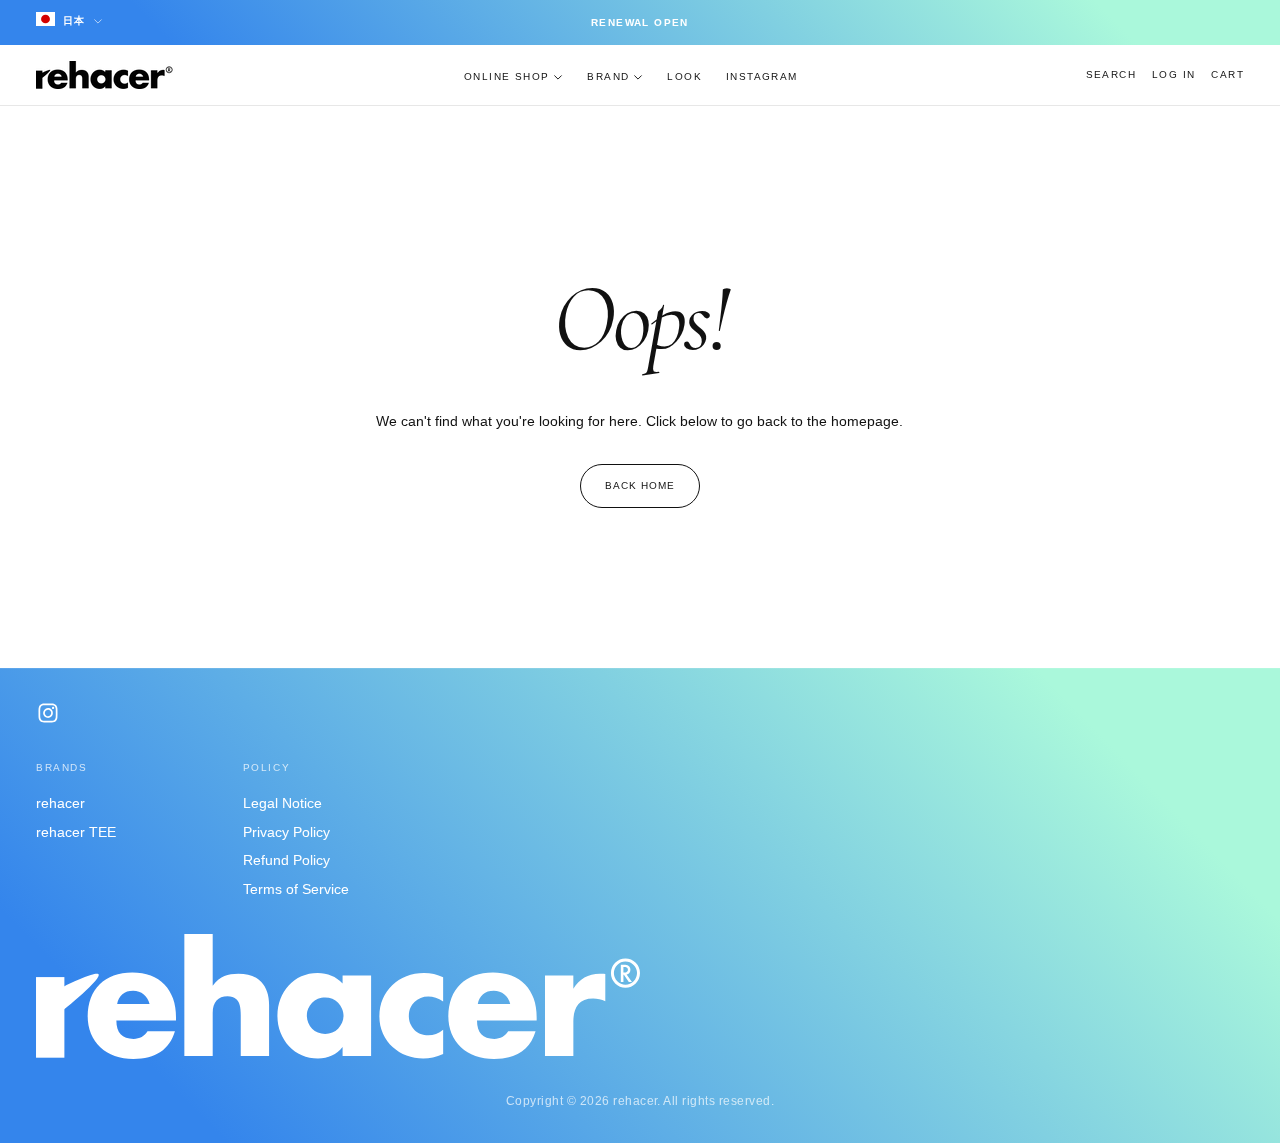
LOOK (684, 75)
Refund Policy (286, 860)
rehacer (60, 803)
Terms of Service (296, 889)
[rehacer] (338, 996)
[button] (1111, 74)
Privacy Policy (286, 832)
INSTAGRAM (762, 75)
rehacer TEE (76, 832)
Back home (640, 485)
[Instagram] (48, 713)
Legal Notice (282, 803)
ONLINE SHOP (506, 75)
